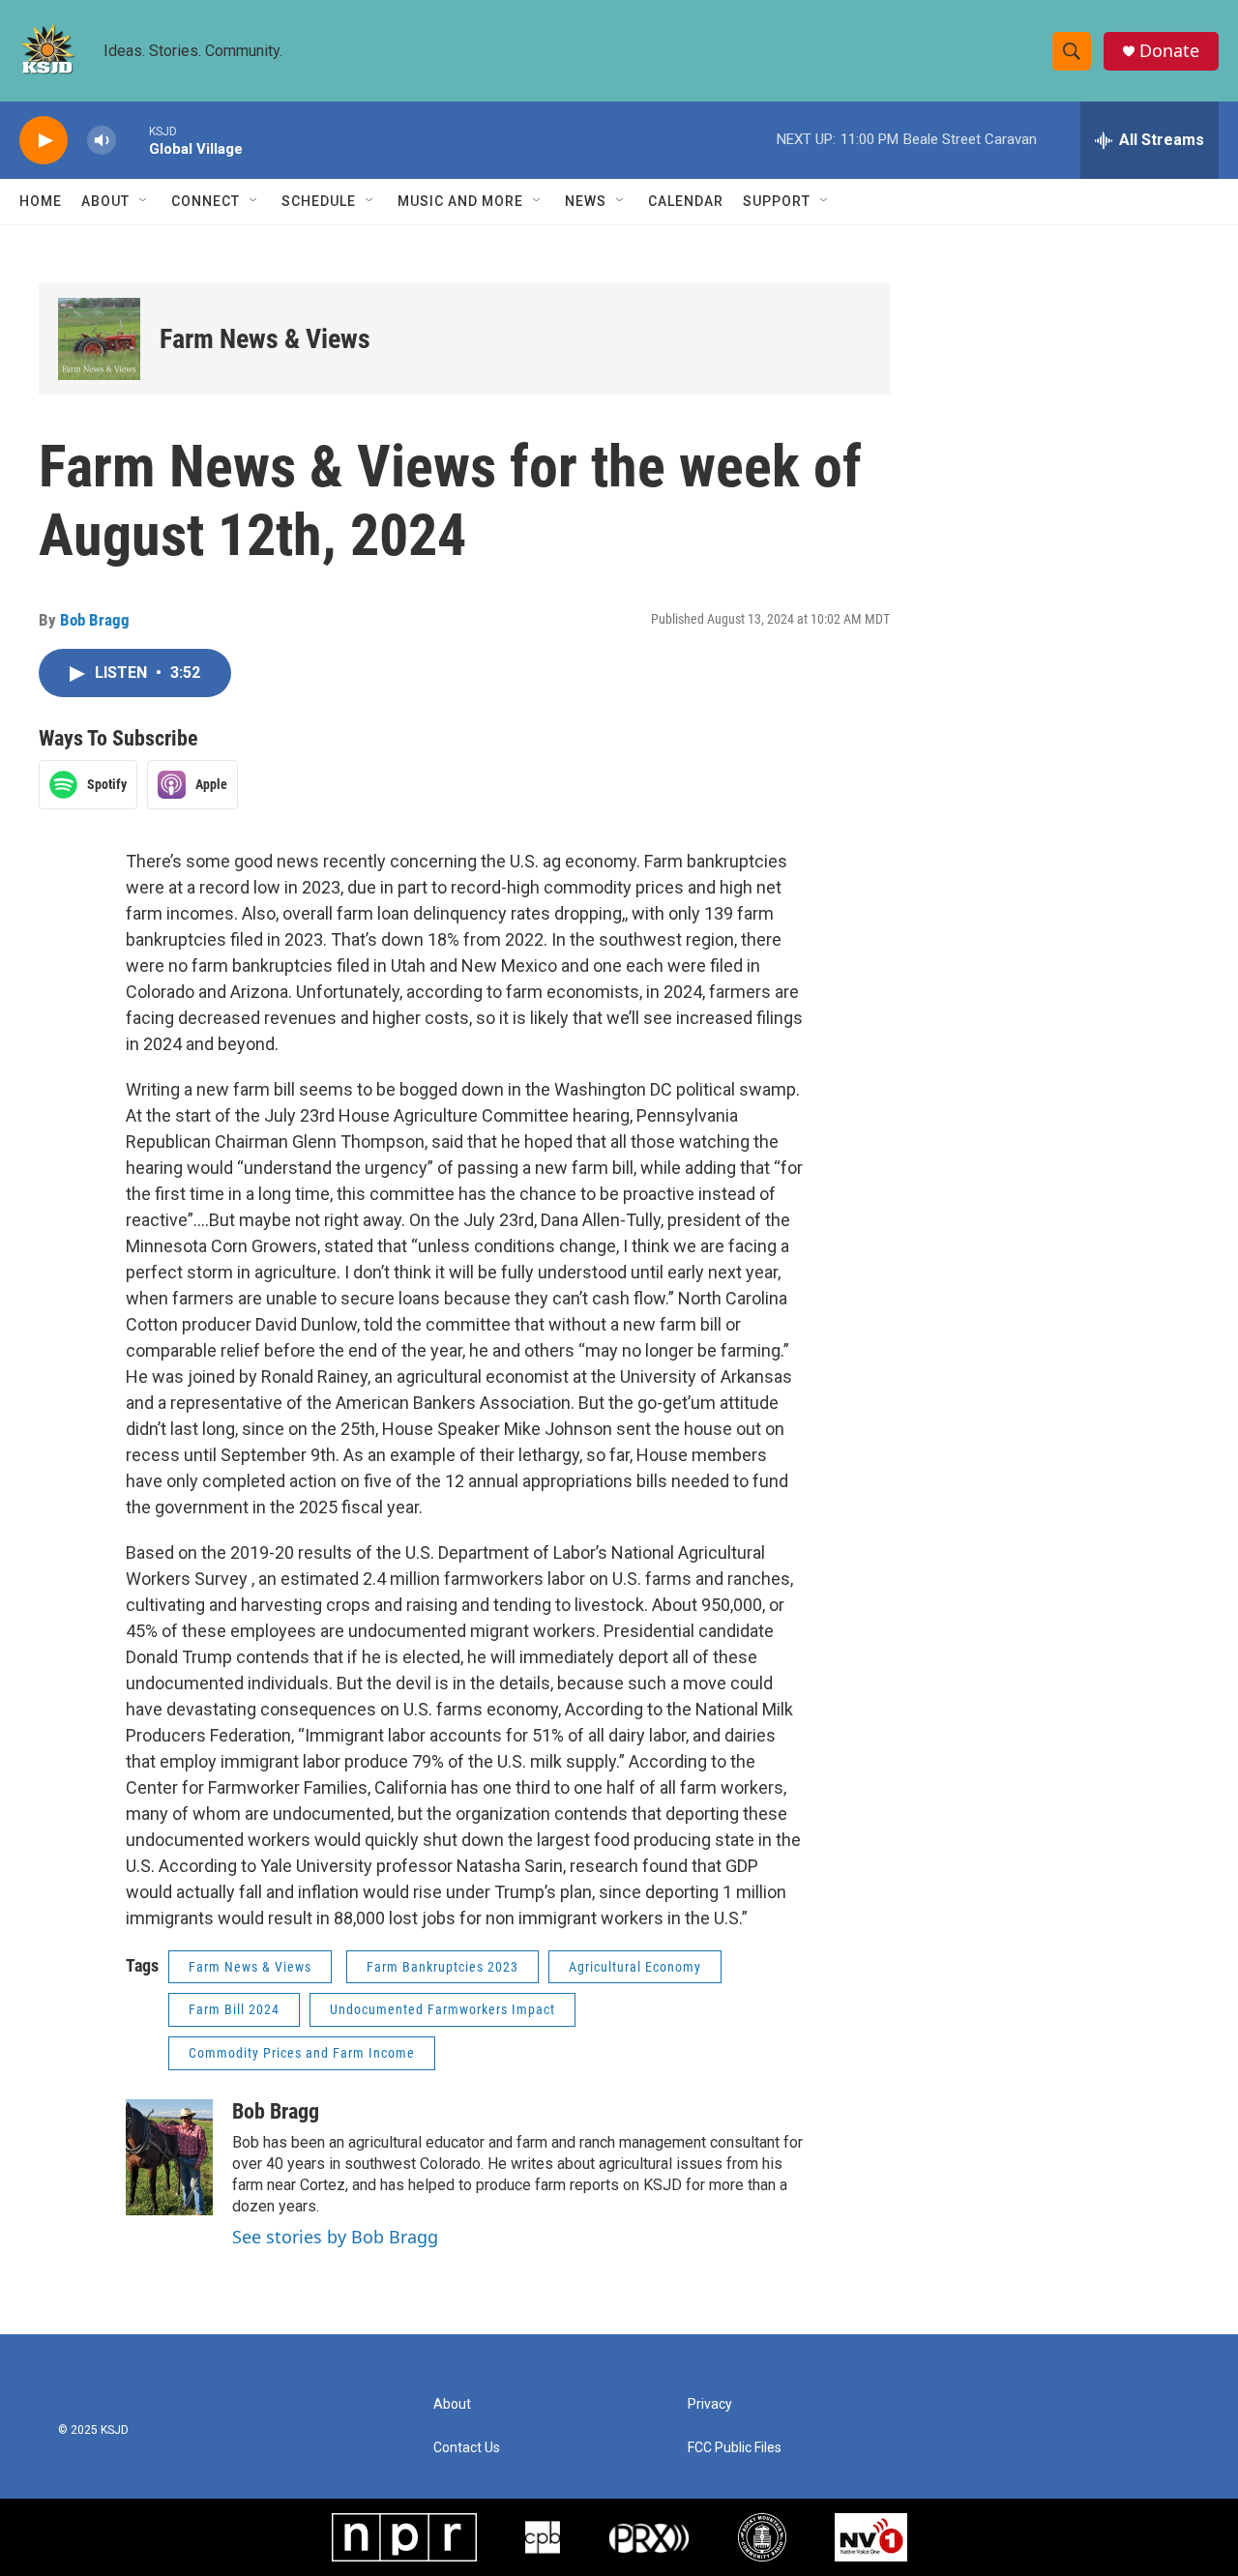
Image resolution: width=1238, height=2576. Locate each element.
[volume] (102, 141)
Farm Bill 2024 (234, 2009)
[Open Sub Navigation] (144, 201)
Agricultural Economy (635, 1967)
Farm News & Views (265, 339)
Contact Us (467, 2448)
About (105, 201)
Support (777, 201)
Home (41, 201)
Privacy (710, 2404)
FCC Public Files (735, 2448)
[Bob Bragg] (169, 2157)
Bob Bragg (95, 620)
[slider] (133, 140)
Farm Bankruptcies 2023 (442, 1967)
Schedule (319, 201)
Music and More (460, 201)
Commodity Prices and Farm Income (302, 2053)
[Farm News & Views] (99, 339)
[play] (44, 141)
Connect (206, 201)
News (586, 201)
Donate (1169, 51)
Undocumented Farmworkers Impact (442, 2009)
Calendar (686, 201)
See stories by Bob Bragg (335, 2237)
